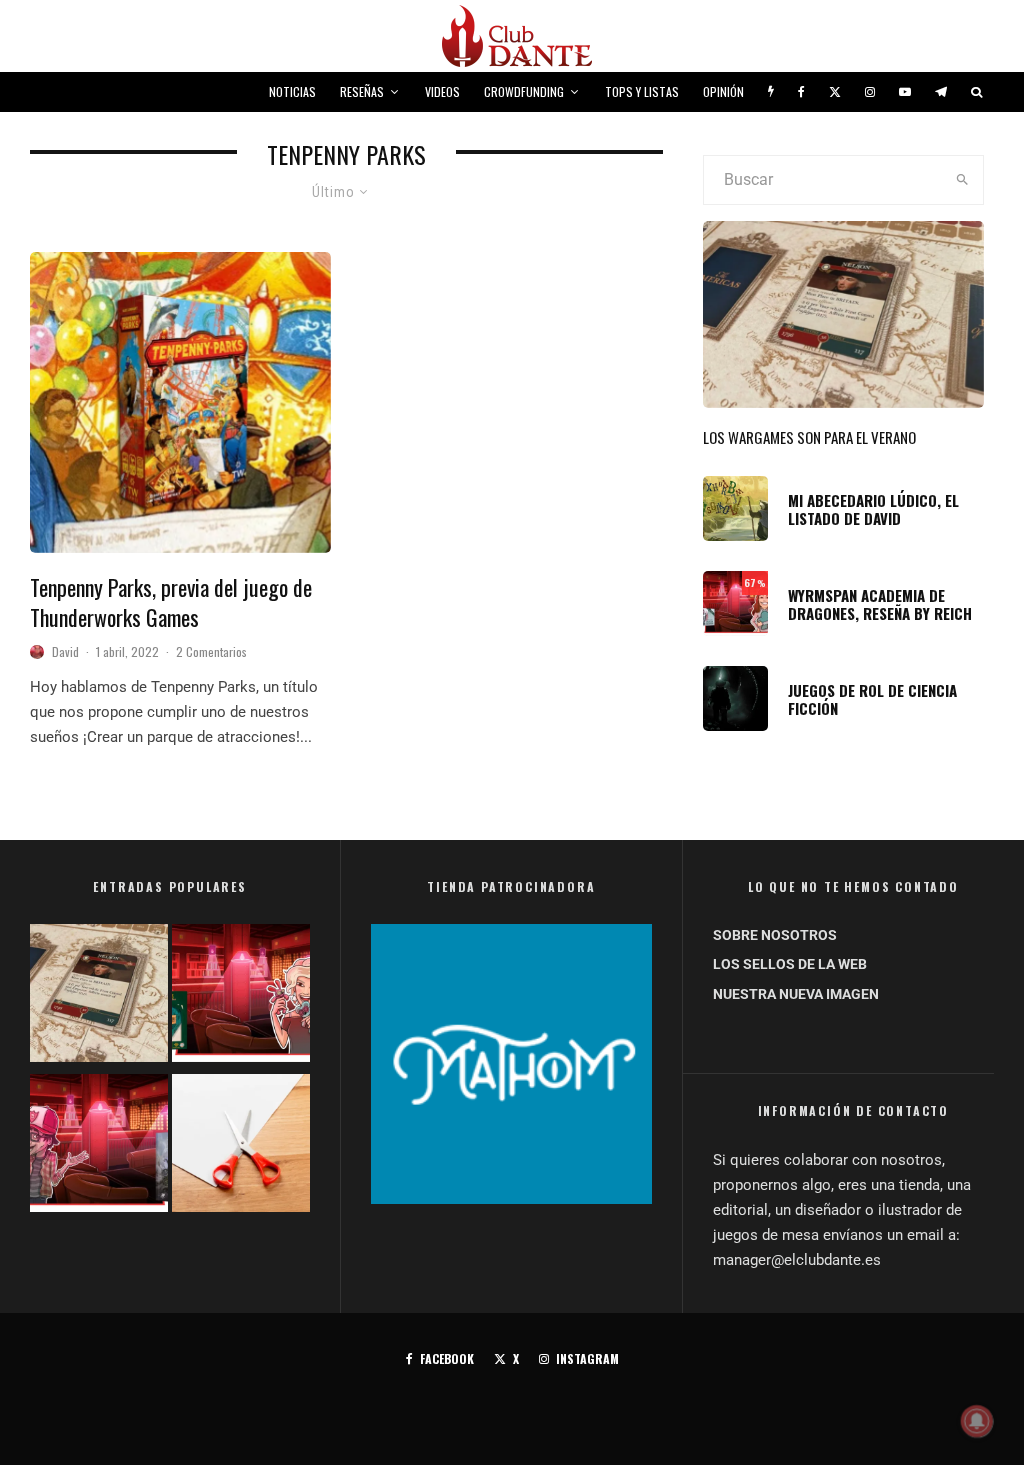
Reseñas (362, 91)
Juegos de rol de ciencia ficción (872, 699)
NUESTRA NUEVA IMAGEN (796, 994)
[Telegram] (941, 92)
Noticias (292, 91)
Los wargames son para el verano (809, 437)
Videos (442, 91)
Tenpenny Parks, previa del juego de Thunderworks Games (171, 602)
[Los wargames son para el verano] (99, 997)
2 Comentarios (211, 651)
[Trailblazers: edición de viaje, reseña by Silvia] (241, 997)
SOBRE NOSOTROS (775, 935)
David (65, 651)
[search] (962, 180)
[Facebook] (801, 92)
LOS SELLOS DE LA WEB (790, 964)
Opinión (723, 91)
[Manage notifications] (977, 1421)
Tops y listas (642, 91)
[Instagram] (870, 92)
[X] (835, 92)
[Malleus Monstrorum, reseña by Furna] (99, 1147)
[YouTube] (905, 92)
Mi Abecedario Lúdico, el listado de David (873, 509)
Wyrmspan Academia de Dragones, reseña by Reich (880, 604)
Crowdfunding (524, 91)
